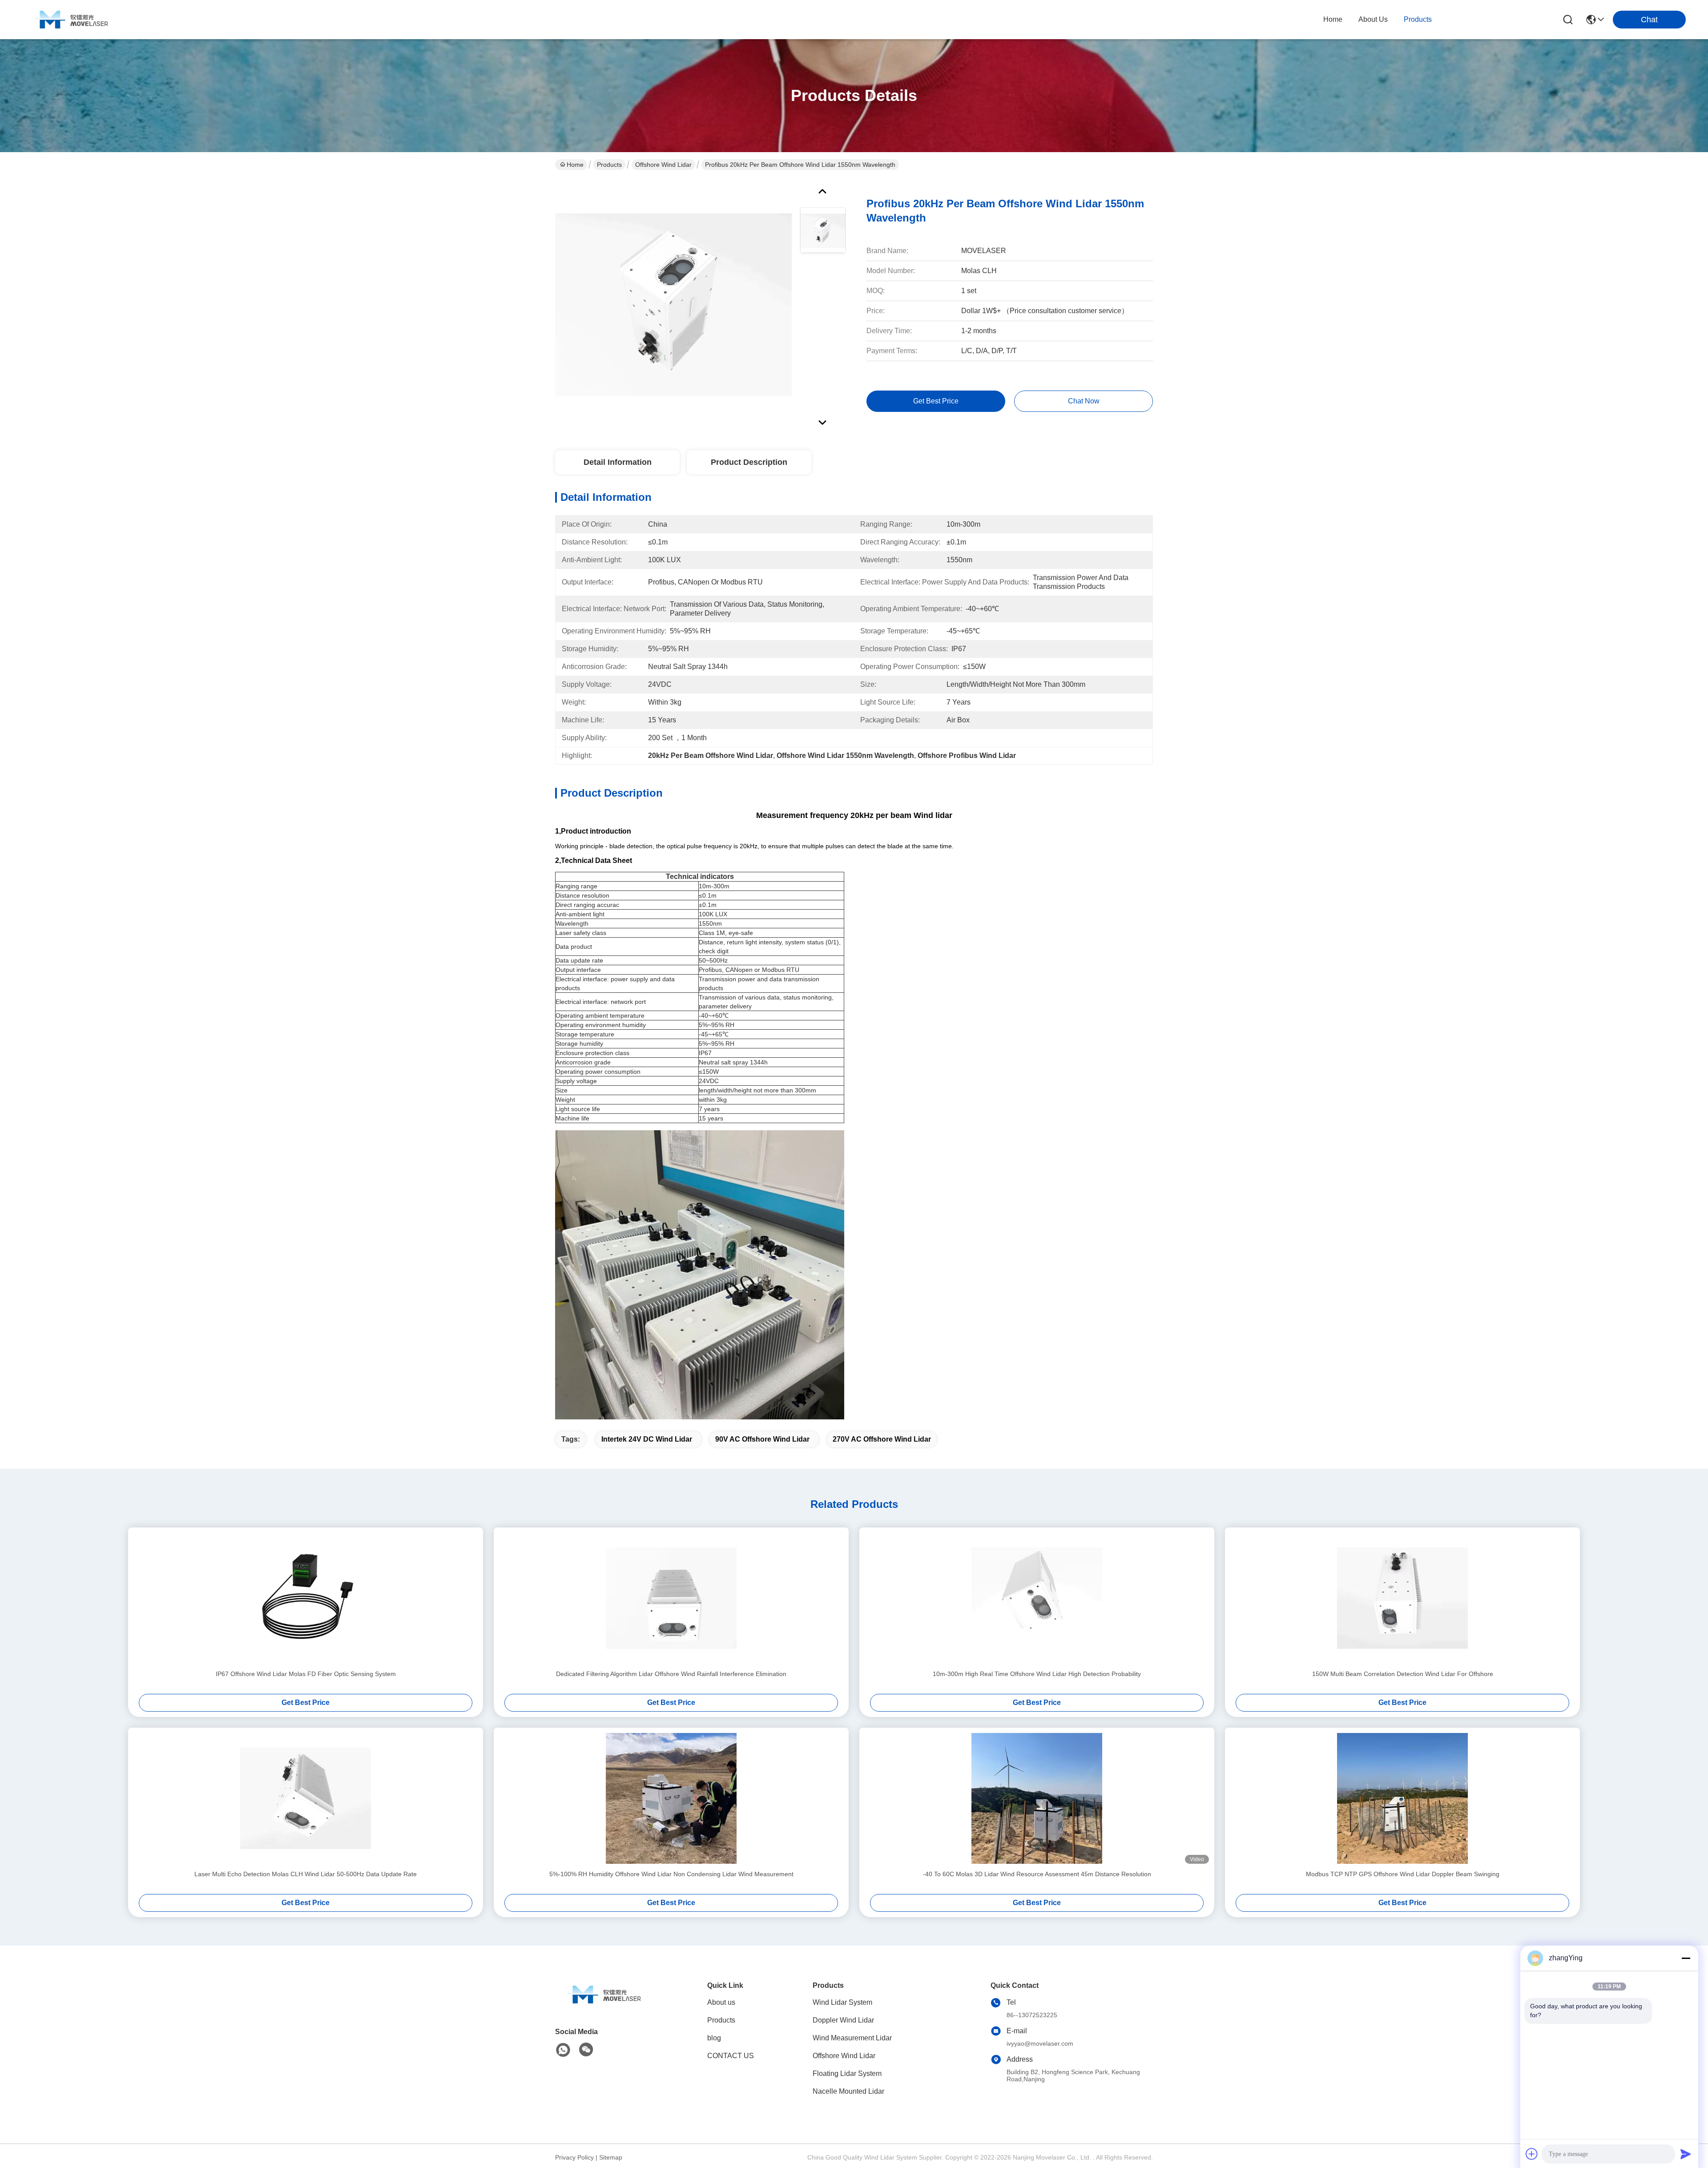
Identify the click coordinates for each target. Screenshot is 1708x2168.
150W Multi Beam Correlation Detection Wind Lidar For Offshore (1403, 1674)
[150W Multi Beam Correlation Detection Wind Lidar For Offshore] (1402, 1598)
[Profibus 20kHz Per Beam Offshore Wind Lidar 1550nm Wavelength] (673, 304)
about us (1373, 19)
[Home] (604, 2005)
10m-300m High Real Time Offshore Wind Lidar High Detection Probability (1037, 1674)
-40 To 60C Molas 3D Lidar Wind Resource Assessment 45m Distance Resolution (1037, 1874)
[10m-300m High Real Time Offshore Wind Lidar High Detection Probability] (1037, 1598)
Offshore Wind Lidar (663, 165)
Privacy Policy (574, 2157)
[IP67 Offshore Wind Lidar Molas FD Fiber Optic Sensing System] (306, 1598)
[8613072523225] (563, 2050)
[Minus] (1686, 1958)
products (1418, 19)
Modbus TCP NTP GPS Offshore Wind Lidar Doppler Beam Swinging (1403, 1874)
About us (721, 2002)
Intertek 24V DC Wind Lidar (647, 1439)
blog (714, 2038)
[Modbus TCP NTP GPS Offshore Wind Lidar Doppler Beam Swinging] (1402, 1798)
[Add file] (1532, 2154)
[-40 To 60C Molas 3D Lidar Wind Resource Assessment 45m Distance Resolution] (1037, 1798)
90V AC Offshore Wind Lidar (762, 1439)
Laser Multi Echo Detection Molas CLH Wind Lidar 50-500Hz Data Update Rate (306, 1874)
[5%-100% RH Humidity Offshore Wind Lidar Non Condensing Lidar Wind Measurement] (671, 1798)
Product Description (749, 462)
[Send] (1686, 2154)
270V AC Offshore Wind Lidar (882, 1439)
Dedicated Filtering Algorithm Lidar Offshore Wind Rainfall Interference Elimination (671, 1674)
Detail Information (618, 462)
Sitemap (611, 2157)
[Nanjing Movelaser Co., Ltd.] (71, 20)
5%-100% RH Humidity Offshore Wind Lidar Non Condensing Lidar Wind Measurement (671, 1874)
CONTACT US (731, 2056)
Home (1333, 19)
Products (609, 165)
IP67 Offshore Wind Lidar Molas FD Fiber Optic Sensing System (306, 1674)
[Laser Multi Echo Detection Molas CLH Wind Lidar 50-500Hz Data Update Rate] (306, 1798)
